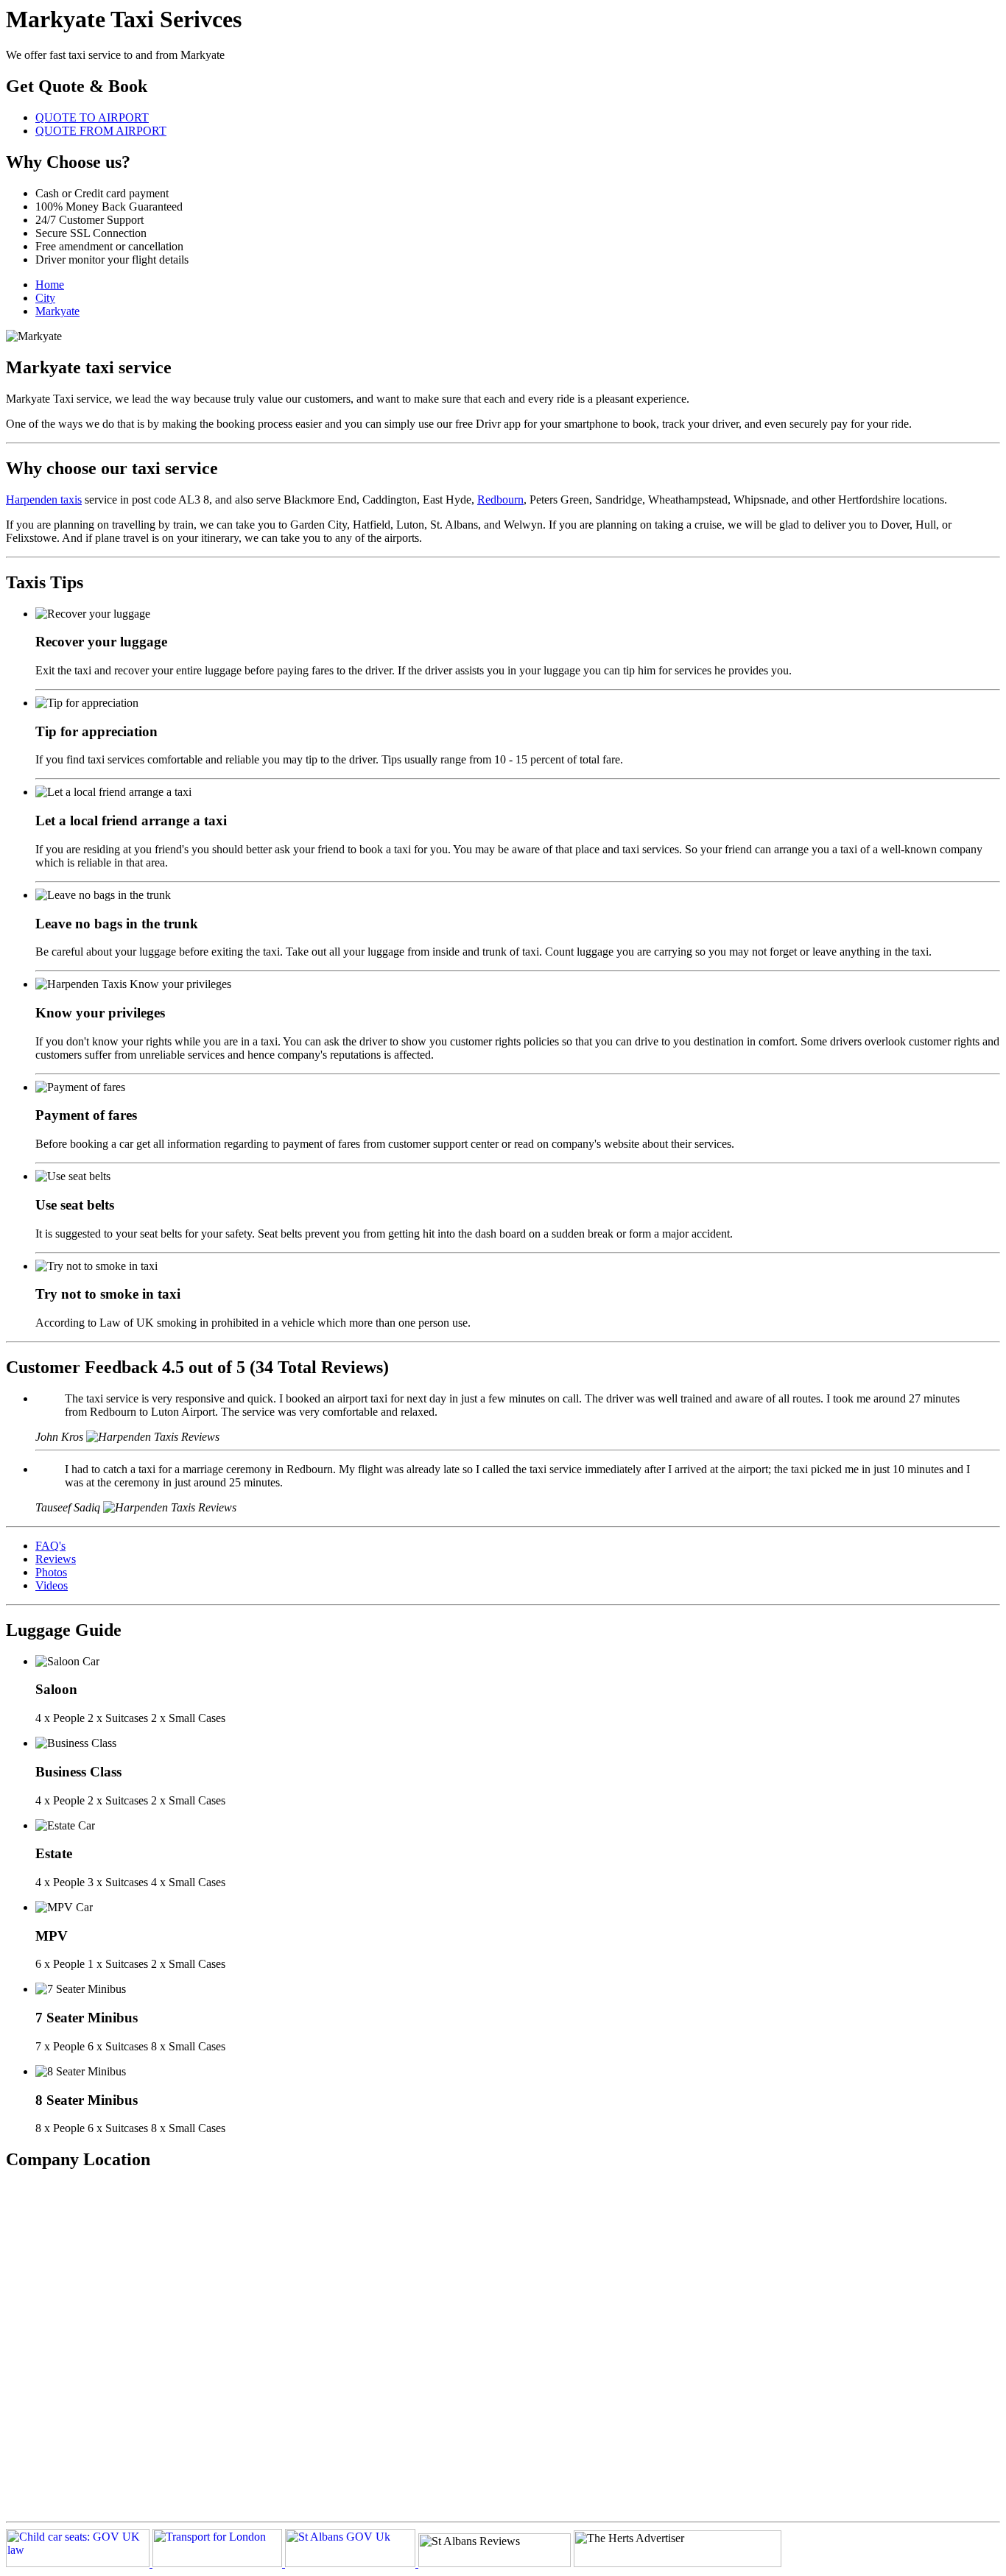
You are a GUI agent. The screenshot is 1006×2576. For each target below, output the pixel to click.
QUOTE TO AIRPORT (92, 117)
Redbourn (500, 500)
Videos (52, 1585)
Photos (51, 1572)
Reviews (56, 1559)
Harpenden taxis (44, 500)
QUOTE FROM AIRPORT (101, 131)
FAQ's (50, 1546)
